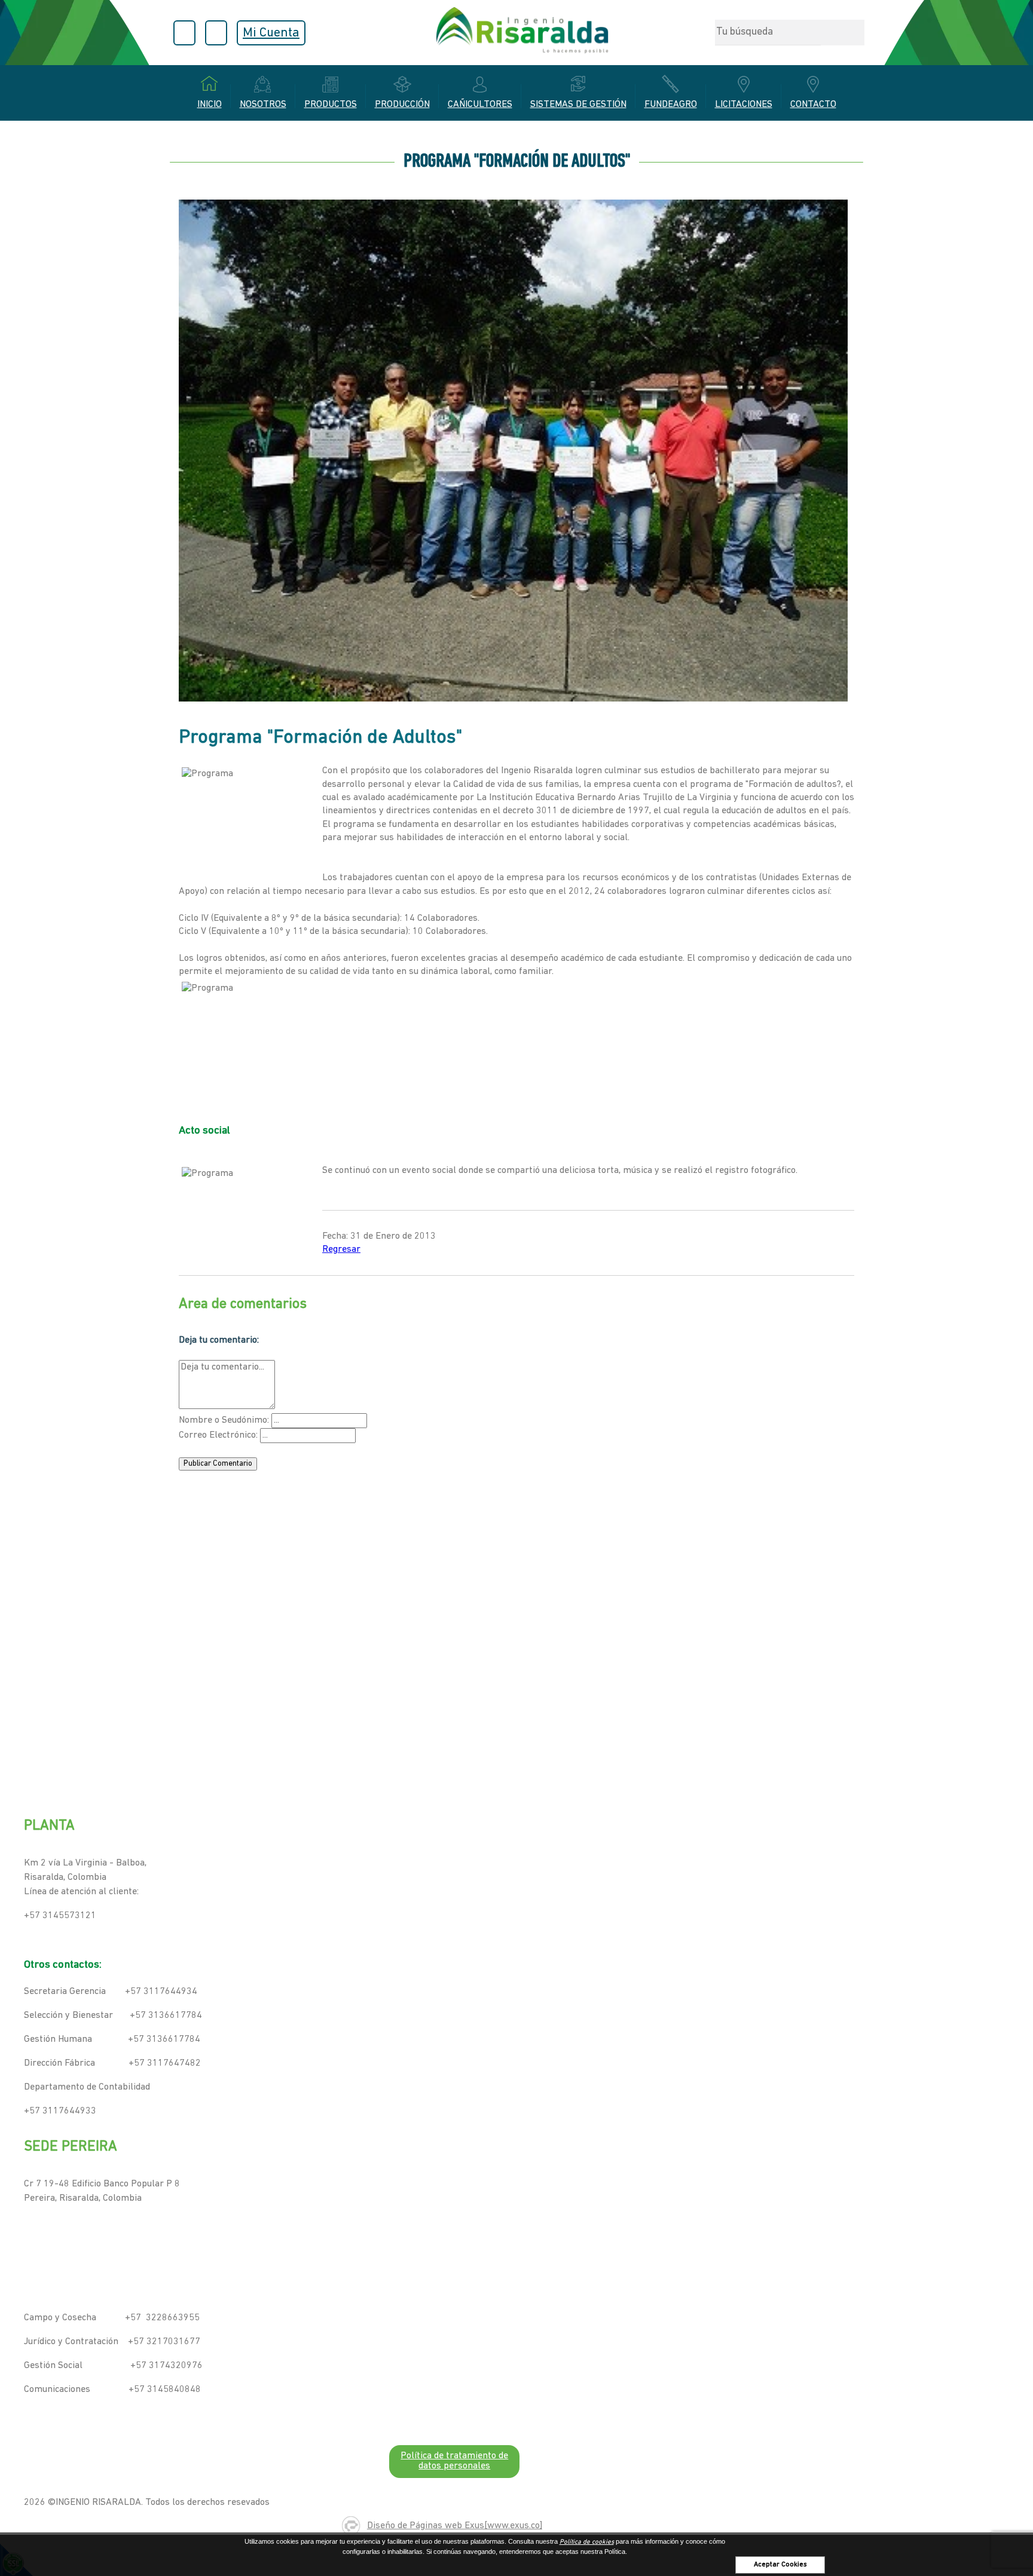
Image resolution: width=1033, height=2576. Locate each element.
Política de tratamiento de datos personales (454, 2461)
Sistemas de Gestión (578, 105)
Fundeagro (671, 105)
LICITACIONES (744, 105)
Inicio (210, 105)
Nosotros (263, 105)
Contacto (813, 105)
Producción (402, 105)
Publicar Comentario (218, 1464)
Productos (331, 105)
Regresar (341, 1249)
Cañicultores (480, 105)
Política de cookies (587, 2542)
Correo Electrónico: (218, 1435)
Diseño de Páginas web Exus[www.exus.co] (455, 2526)
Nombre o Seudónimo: (224, 1420)
